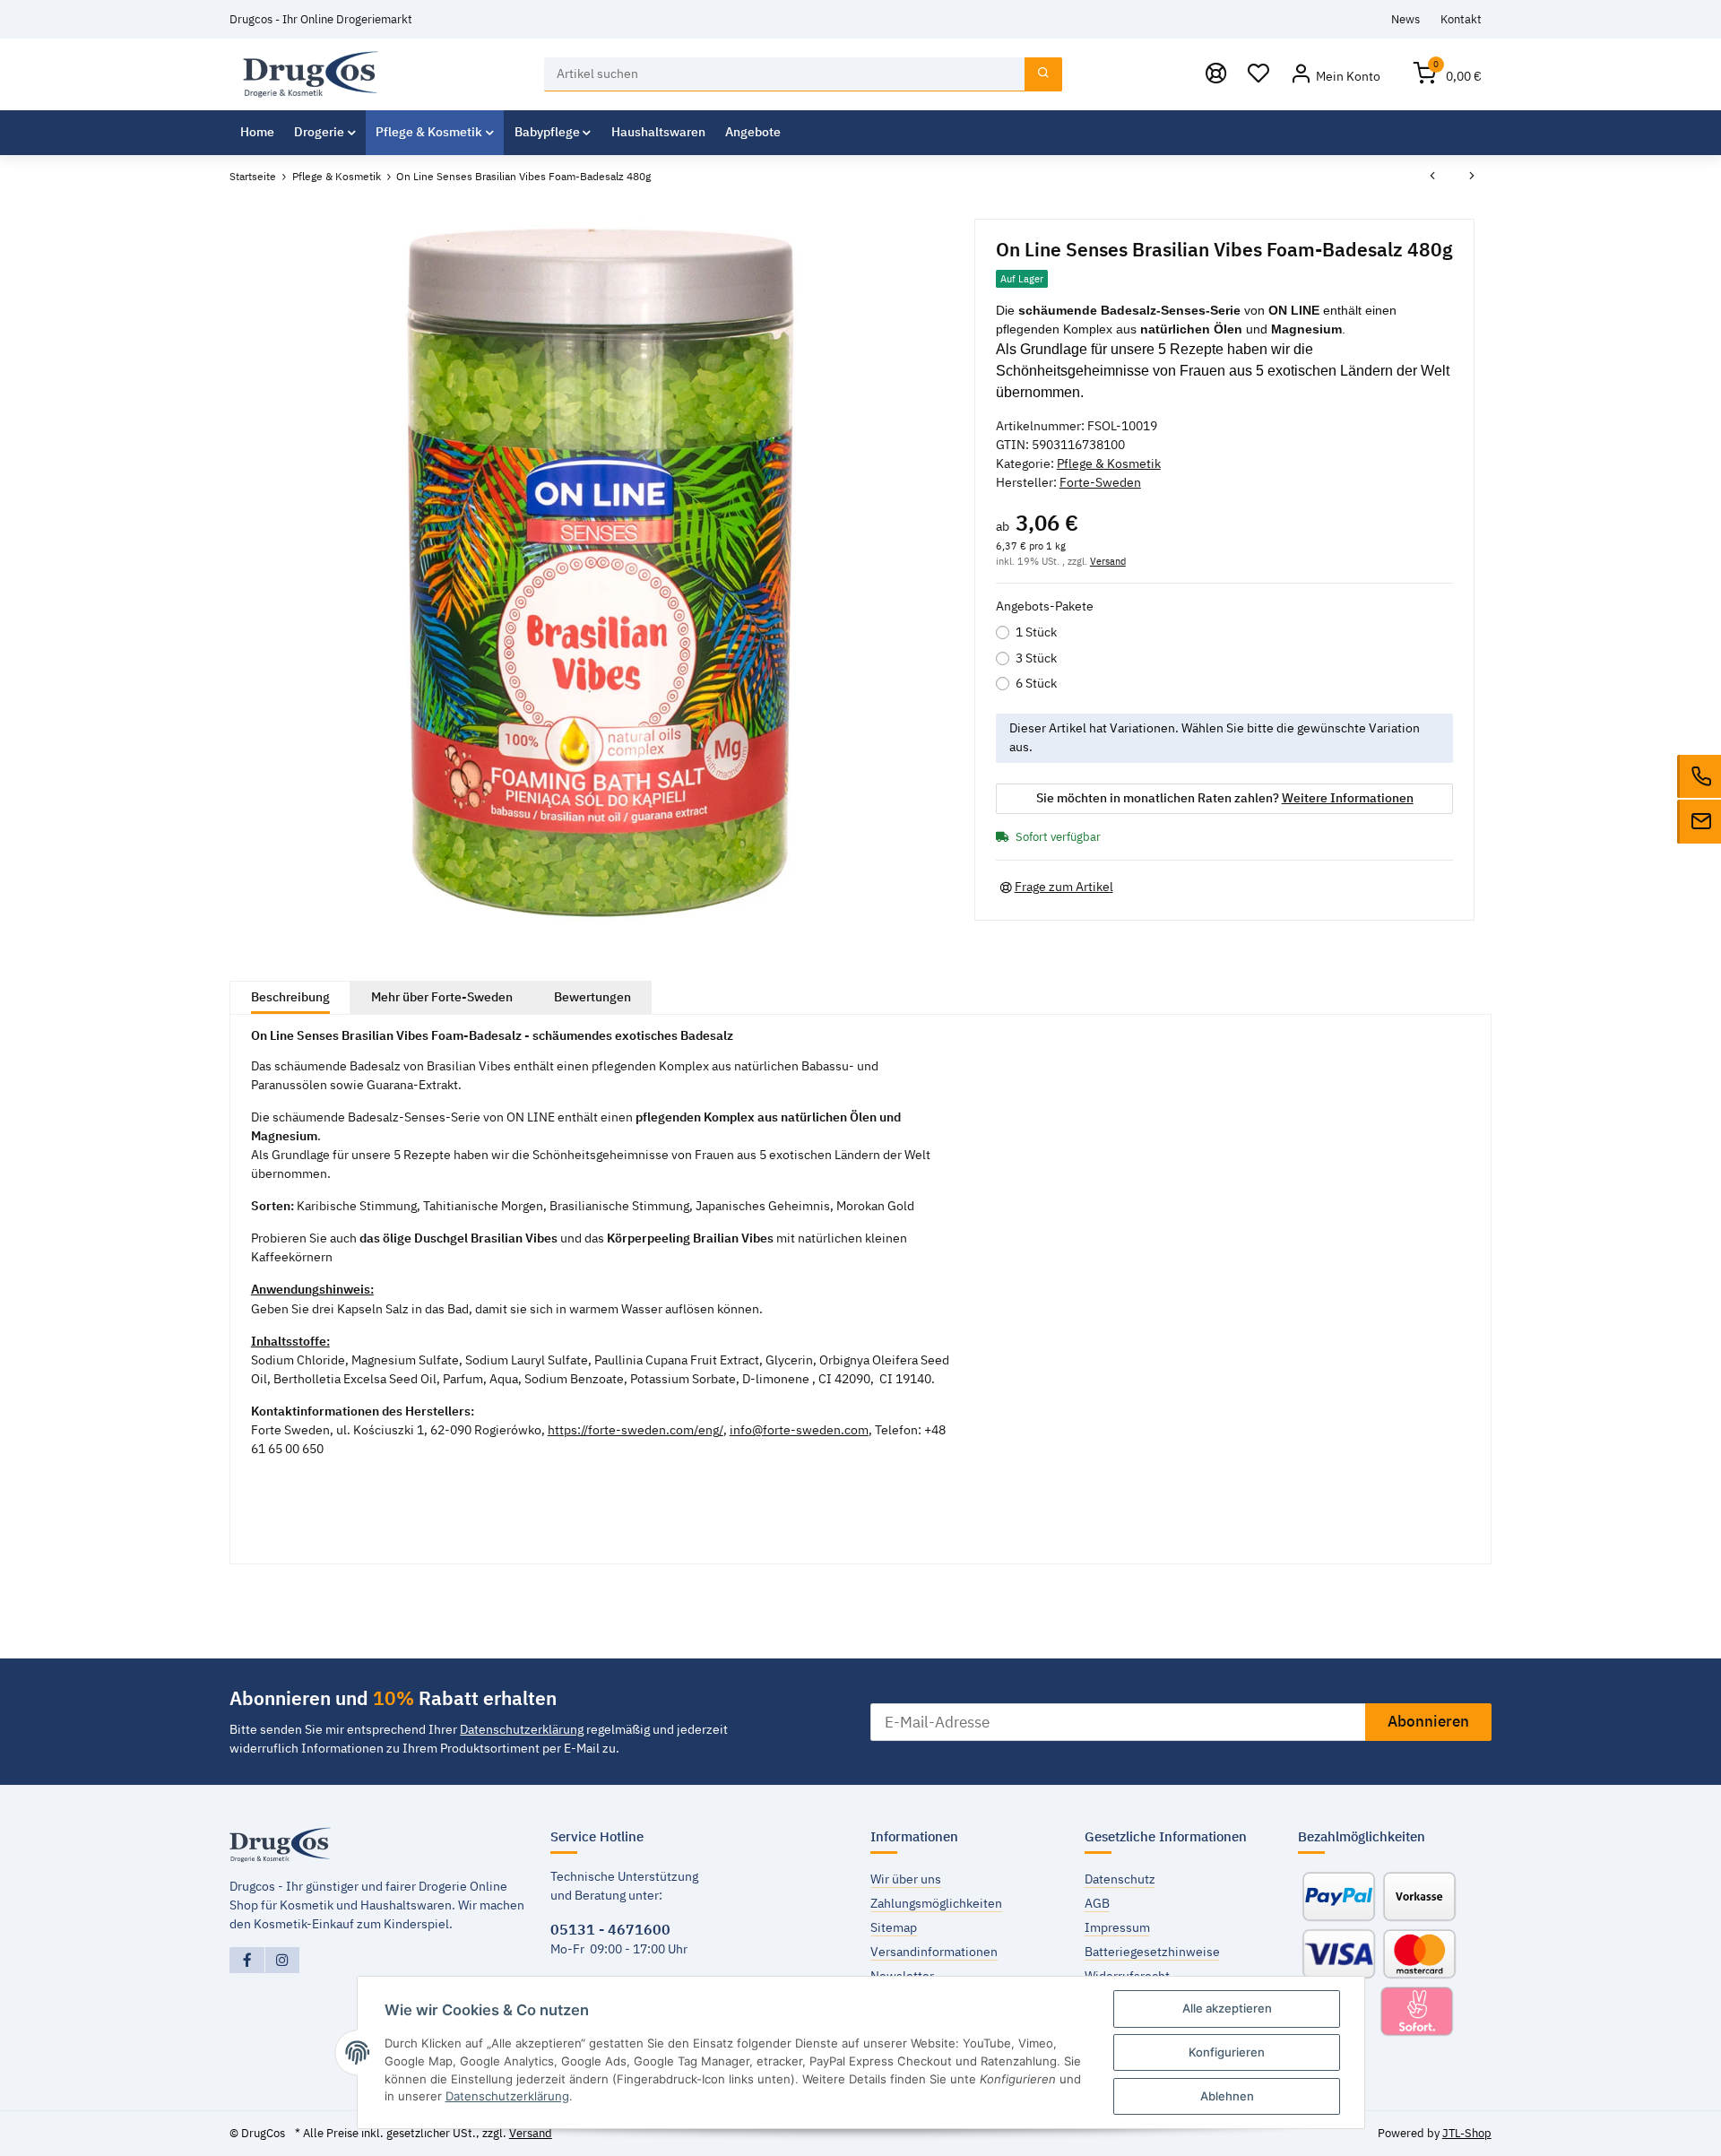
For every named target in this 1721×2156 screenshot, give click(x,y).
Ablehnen (1227, 2096)
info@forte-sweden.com (799, 1430)
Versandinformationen (934, 1952)
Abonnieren (1428, 1721)
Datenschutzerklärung (522, 1729)
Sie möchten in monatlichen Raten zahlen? (1225, 798)
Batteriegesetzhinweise (1152, 1952)
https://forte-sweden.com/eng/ (636, 1430)
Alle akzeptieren (1227, 2008)
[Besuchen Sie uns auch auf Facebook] (247, 1960)
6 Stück (1036, 683)
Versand (1108, 561)
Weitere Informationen (1348, 798)
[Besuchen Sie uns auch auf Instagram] (282, 1960)
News (1405, 19)
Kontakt (1461, 19)
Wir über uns (906, 1879)
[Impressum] (1216, 75)
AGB (1097, 1903)
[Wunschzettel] (1258, 75)
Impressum (1117, 1927)
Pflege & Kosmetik (1109, 463)
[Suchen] (1043, 75)
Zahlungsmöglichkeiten (936, 1903)
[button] (1335, 75)
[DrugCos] (311, 74)
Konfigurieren (1227, 2052)
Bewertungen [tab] (592, 997)
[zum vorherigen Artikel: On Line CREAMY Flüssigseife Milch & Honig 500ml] (1432, 177)
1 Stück (1036, 632)
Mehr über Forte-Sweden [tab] (442, 997)
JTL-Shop (1467, 2133)
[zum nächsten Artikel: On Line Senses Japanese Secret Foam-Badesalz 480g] (1472, 177)
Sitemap (894, 1927)
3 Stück (1036, 658)
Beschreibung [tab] (290, 997)
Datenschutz (1120, 1879)
